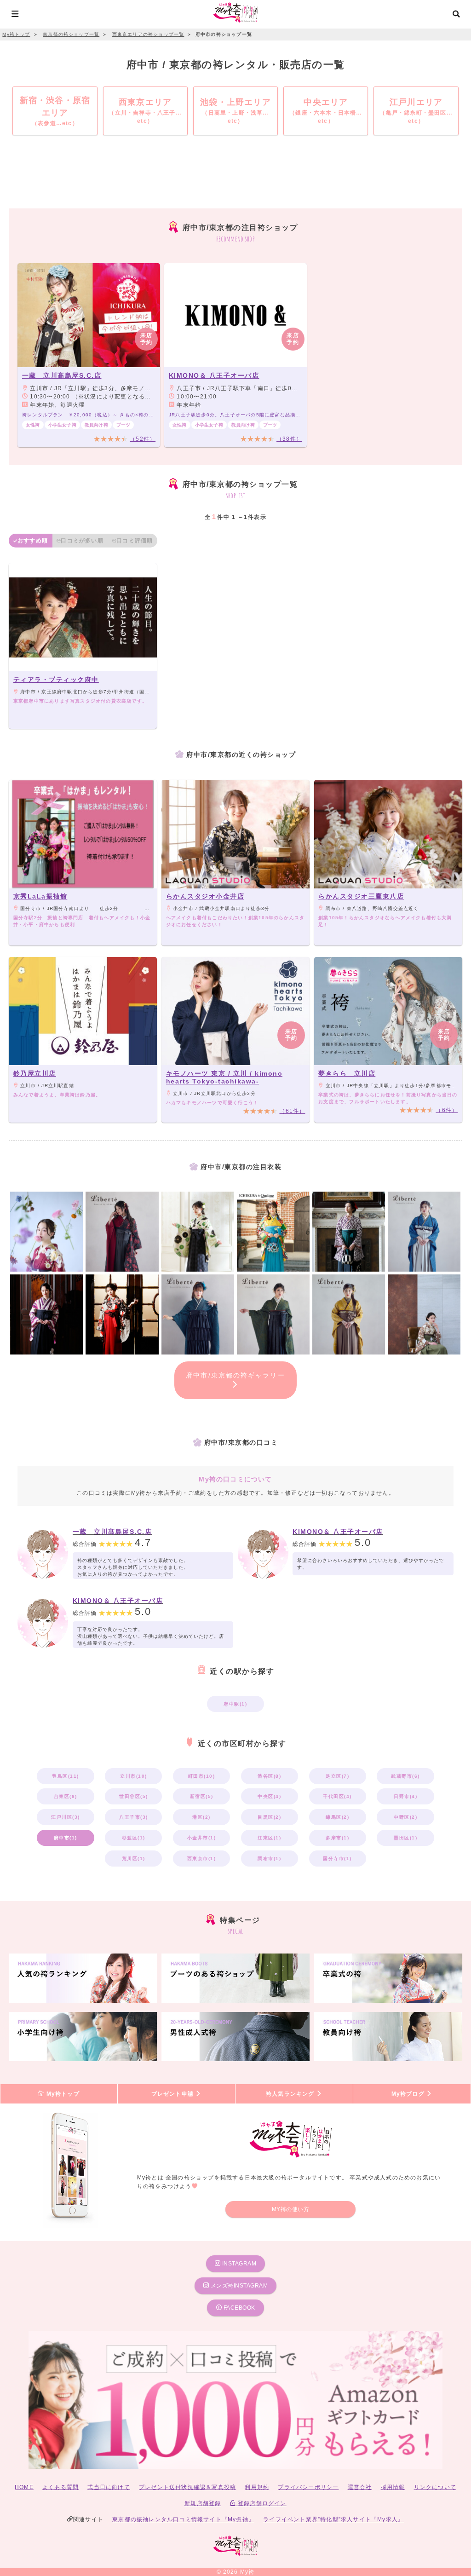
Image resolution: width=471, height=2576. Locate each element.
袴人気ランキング (291, 2094)
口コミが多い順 (82, 541)
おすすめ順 (33, 541)
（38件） (289, 439)
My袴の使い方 (291, 2209)
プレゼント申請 (174, 2094)
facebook (238, 2308)
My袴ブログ (409, 2094)
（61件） (292, 1111)
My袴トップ (62, 2094)
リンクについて (435, 2487)
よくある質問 (60, 2487)
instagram (238, 2264)
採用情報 (393, 2487)
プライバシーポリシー (308, 2487)
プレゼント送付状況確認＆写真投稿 (187, 2487)
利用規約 (257, 2487)
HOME (24, 2487)
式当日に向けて (109, 2487)
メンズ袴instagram (238, 2286)
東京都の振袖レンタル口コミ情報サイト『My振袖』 (183, 2519)
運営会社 (360, 2487)
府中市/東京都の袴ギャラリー (235, 1375)
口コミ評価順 (135, 541)
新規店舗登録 (203, 2503)
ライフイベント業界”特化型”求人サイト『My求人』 (333, 2519)
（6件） (447, 1110)
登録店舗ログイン (261, 2503)
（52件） (143, 439)
